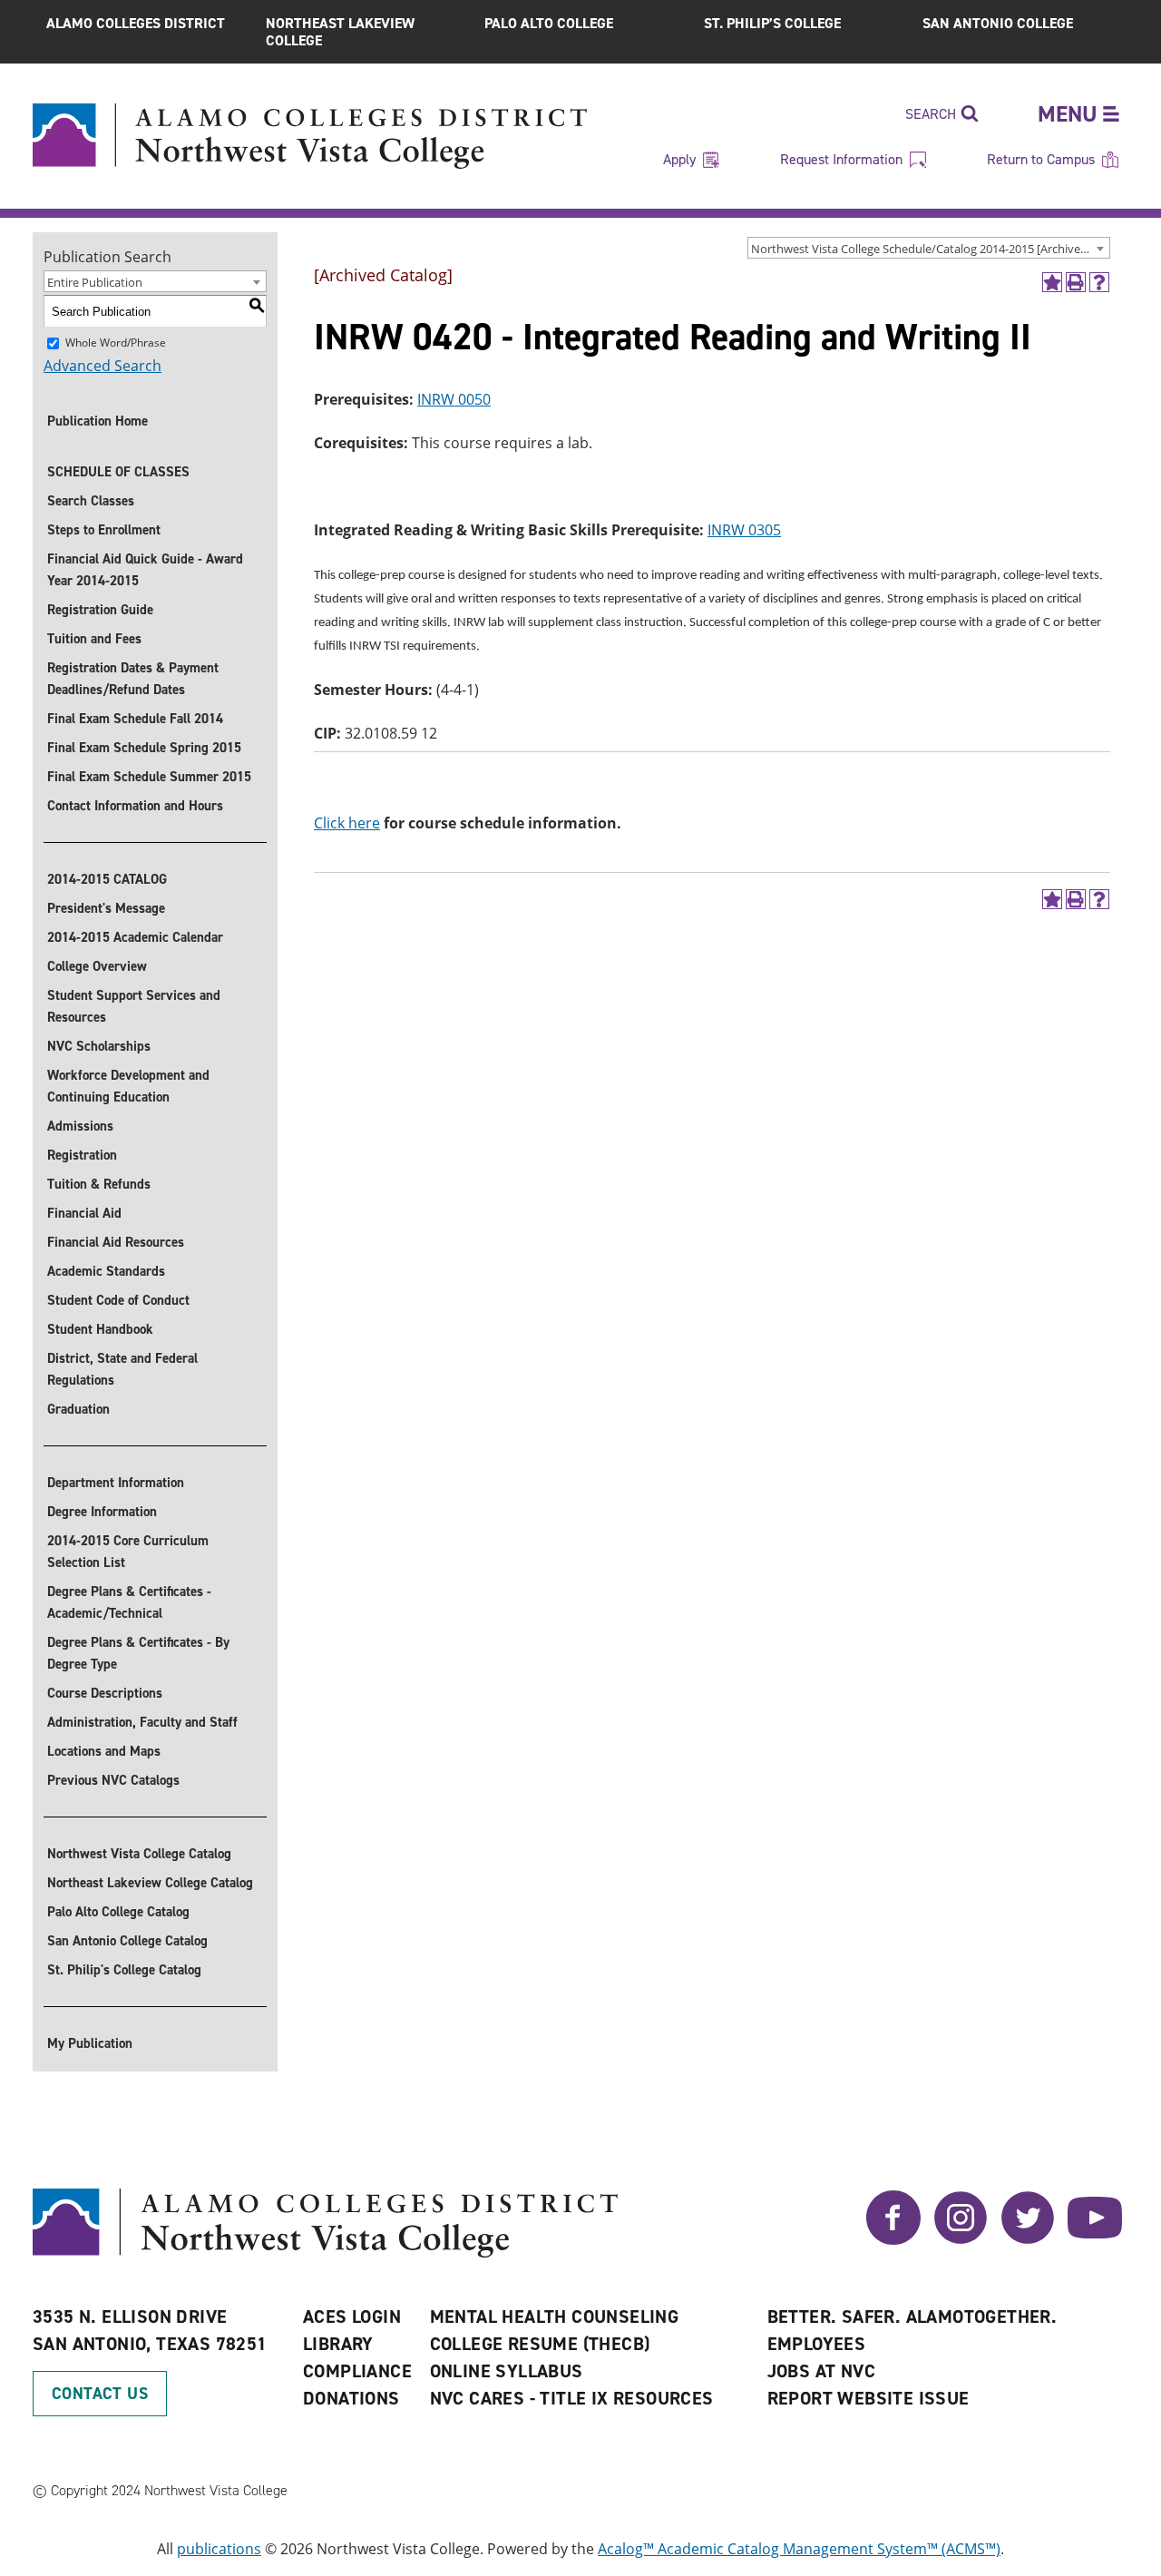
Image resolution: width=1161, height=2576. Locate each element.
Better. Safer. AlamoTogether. (912, 2316)
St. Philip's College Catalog (124, 1970)
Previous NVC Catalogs (113, 1780)
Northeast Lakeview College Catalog (150, 1883)
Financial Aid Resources (116, 1242)
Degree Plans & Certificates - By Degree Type (138, 1653)
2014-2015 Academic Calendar (135, 937)
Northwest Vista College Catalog (139, 1854)
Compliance (357, 2371)
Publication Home (98, 421)
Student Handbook (100, 1329)
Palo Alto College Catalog (118, 1912)
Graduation (78, 1409)
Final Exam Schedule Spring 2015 (144, 748)
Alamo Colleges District (136, 23)
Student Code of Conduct (118, 1300)
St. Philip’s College (772, 23)
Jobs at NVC (821, 2371)
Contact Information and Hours (135, 806)
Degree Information (102, 1512)
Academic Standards (106, 1271)
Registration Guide (100, 610)
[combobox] (929, 248)
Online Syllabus (507, 2371)
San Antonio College (998, 23)
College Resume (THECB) (540, 2344)
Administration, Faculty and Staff (142, 1722)
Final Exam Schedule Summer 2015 (149, 777)
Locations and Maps (104, 1751)
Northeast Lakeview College (340, 32)
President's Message (106, 908)
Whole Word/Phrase (116, 343)
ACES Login (352, 2316)
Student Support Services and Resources (134, 1006)
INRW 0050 (454, 399)
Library (338, 2344)
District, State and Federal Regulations (122, 1369)
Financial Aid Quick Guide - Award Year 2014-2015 (145, 570)
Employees (817, 2344)
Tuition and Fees (94, 639)
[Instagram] (961, 2239)
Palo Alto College (549, 23)
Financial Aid (84, 1213)
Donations (351, 2398)
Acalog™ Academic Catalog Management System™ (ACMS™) (799, 2549)
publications (219, 2549)
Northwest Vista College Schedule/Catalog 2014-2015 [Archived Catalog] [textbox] (930, 249)
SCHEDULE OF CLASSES (118, 472)
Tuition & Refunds (99, 1184)
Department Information (116, 1483)
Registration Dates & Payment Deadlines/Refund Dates (133, 679)
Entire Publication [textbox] (95, 282)
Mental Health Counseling (555, 2316)
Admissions (80, 1126)
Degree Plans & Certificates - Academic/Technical (129, 1602)
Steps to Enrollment (104, 530)
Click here (347, 823)
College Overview (97, 966)
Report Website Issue (868, 2398)
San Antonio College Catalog (127, 1941)
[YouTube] (1095, 2239)
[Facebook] (893, 2239)
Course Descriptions (105, 1693)
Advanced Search (102, 366)
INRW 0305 (744, 530)
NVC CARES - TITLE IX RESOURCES (572, 2398)
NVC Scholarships (99, 1046)
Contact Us (100, 2394)
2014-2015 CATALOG (107, 879)
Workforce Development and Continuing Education (128, 1086)
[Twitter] (1028, 2239)
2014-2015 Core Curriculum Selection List (128, 1552)
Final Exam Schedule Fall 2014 (135, 719)
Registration (82, 1155)
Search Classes (91, 501)
